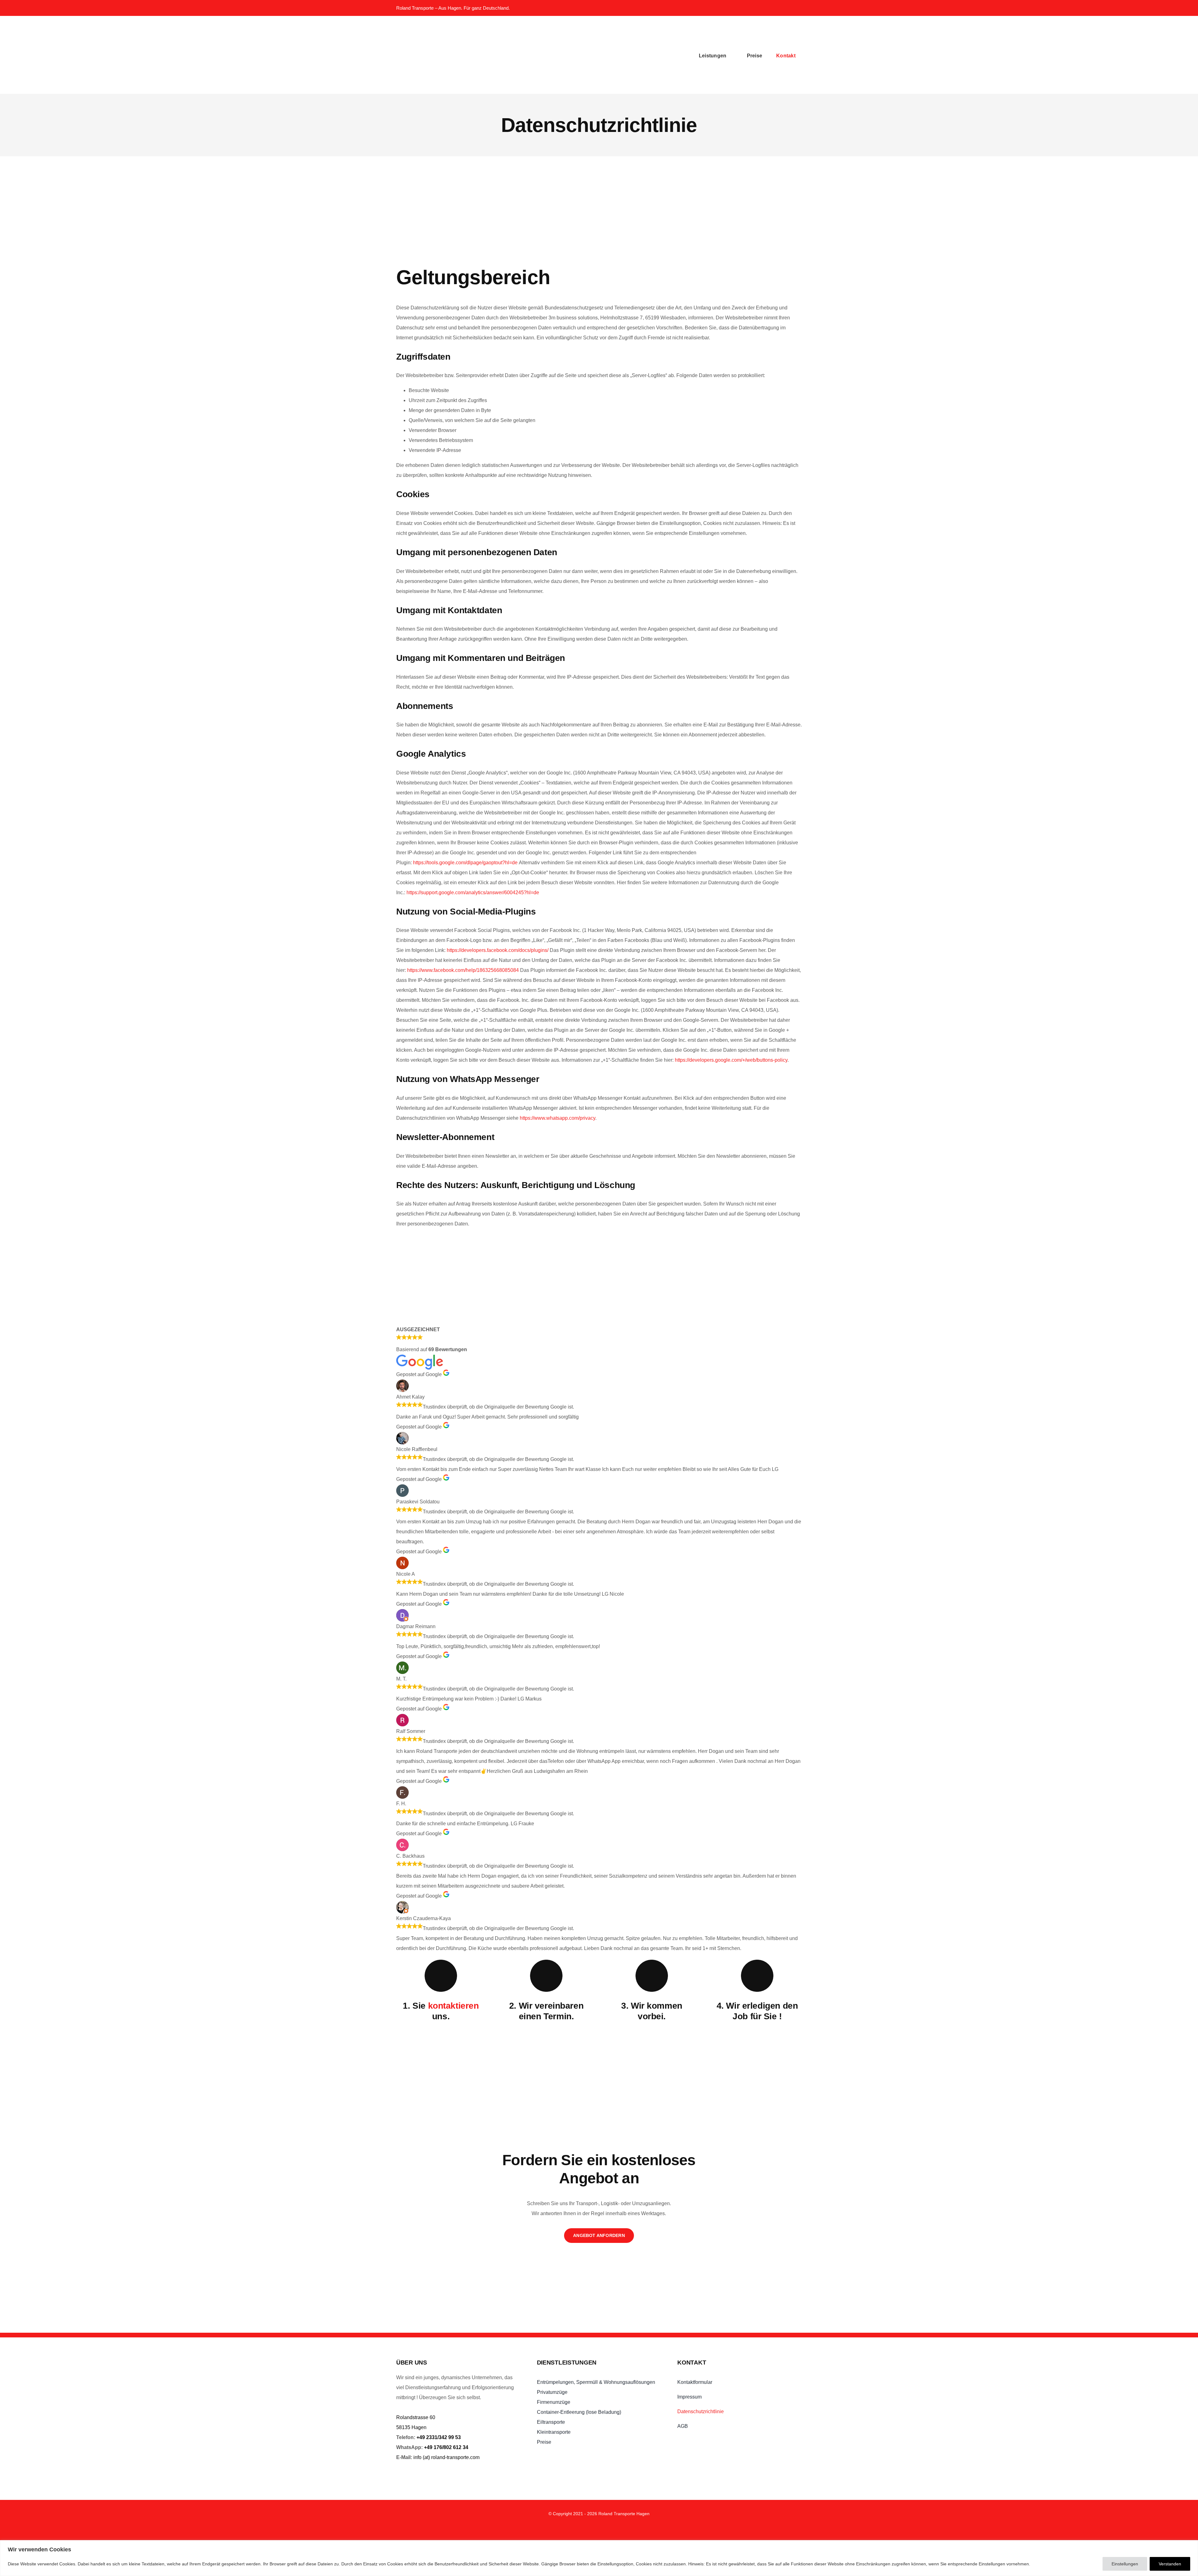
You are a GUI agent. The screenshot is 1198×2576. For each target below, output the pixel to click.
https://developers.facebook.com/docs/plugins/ (498, 950)
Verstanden (1170, 2564)
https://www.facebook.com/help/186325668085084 (463, 970)
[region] (599, 2558)
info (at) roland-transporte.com (446, 2457)
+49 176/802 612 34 (446, 2447)
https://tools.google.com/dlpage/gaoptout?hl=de (465, 863)
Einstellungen (1125, 2564)
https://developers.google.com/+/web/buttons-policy (731, 1060)
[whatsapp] (771, 8)
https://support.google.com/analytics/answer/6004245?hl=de (473, 893)
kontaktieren (453, 2006)
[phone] (798, 8)
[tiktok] (581, 2528)
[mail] (785, 8)
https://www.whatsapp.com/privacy (558, 1118)
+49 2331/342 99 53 (439, 2437)
